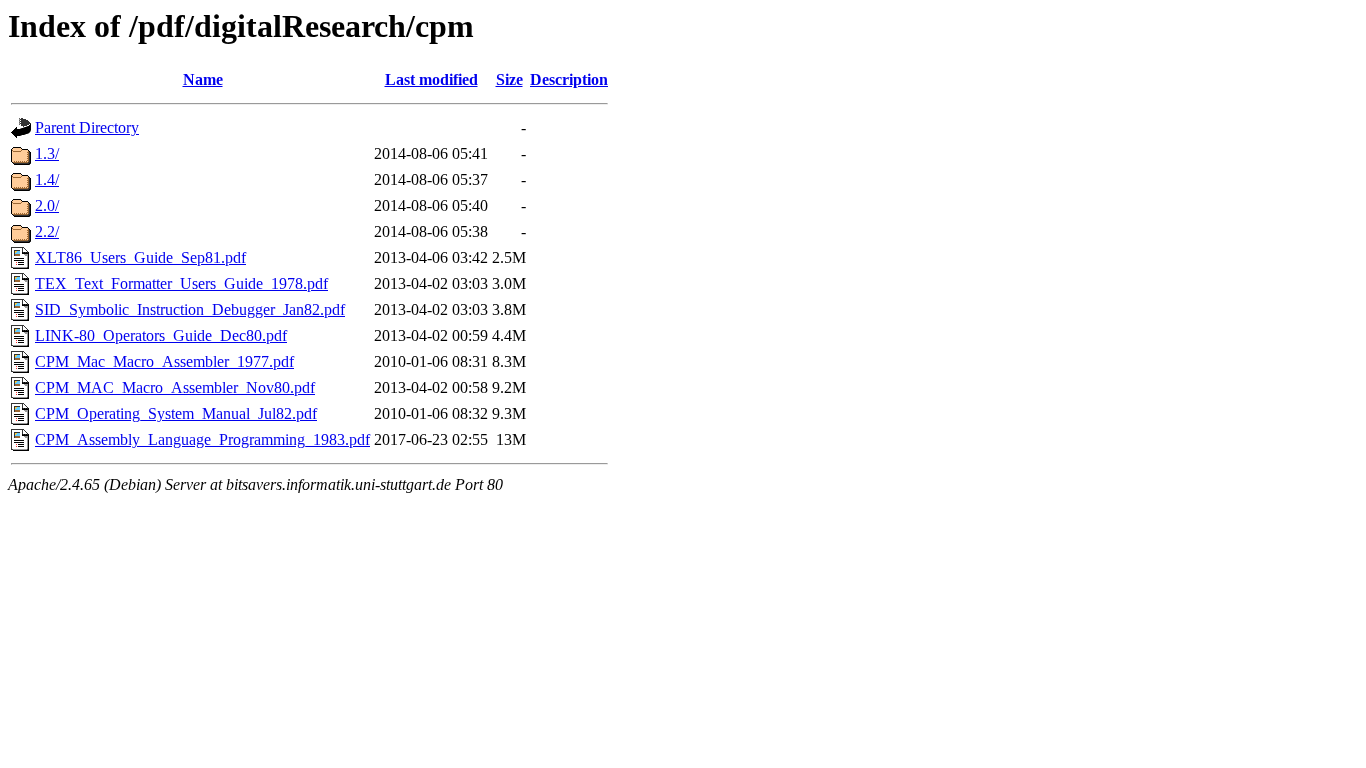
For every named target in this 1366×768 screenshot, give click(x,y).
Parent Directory (87, 127)
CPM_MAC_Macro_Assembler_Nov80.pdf (175, 387)
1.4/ (47, 179)
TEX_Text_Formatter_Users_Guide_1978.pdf (181, 283)
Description (569, 79)
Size (509, 79)
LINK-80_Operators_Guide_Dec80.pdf (161, 335)
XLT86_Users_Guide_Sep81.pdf (140, 257)
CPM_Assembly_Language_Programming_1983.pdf (202, 439)
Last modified (431, 79)
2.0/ (47, 205)
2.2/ (47, 231)
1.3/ (47, 153)
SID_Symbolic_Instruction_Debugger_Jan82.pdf (190, 309)
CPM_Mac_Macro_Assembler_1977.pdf (164, 361)
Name (203, 79)
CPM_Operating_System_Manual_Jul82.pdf (176, 413)
